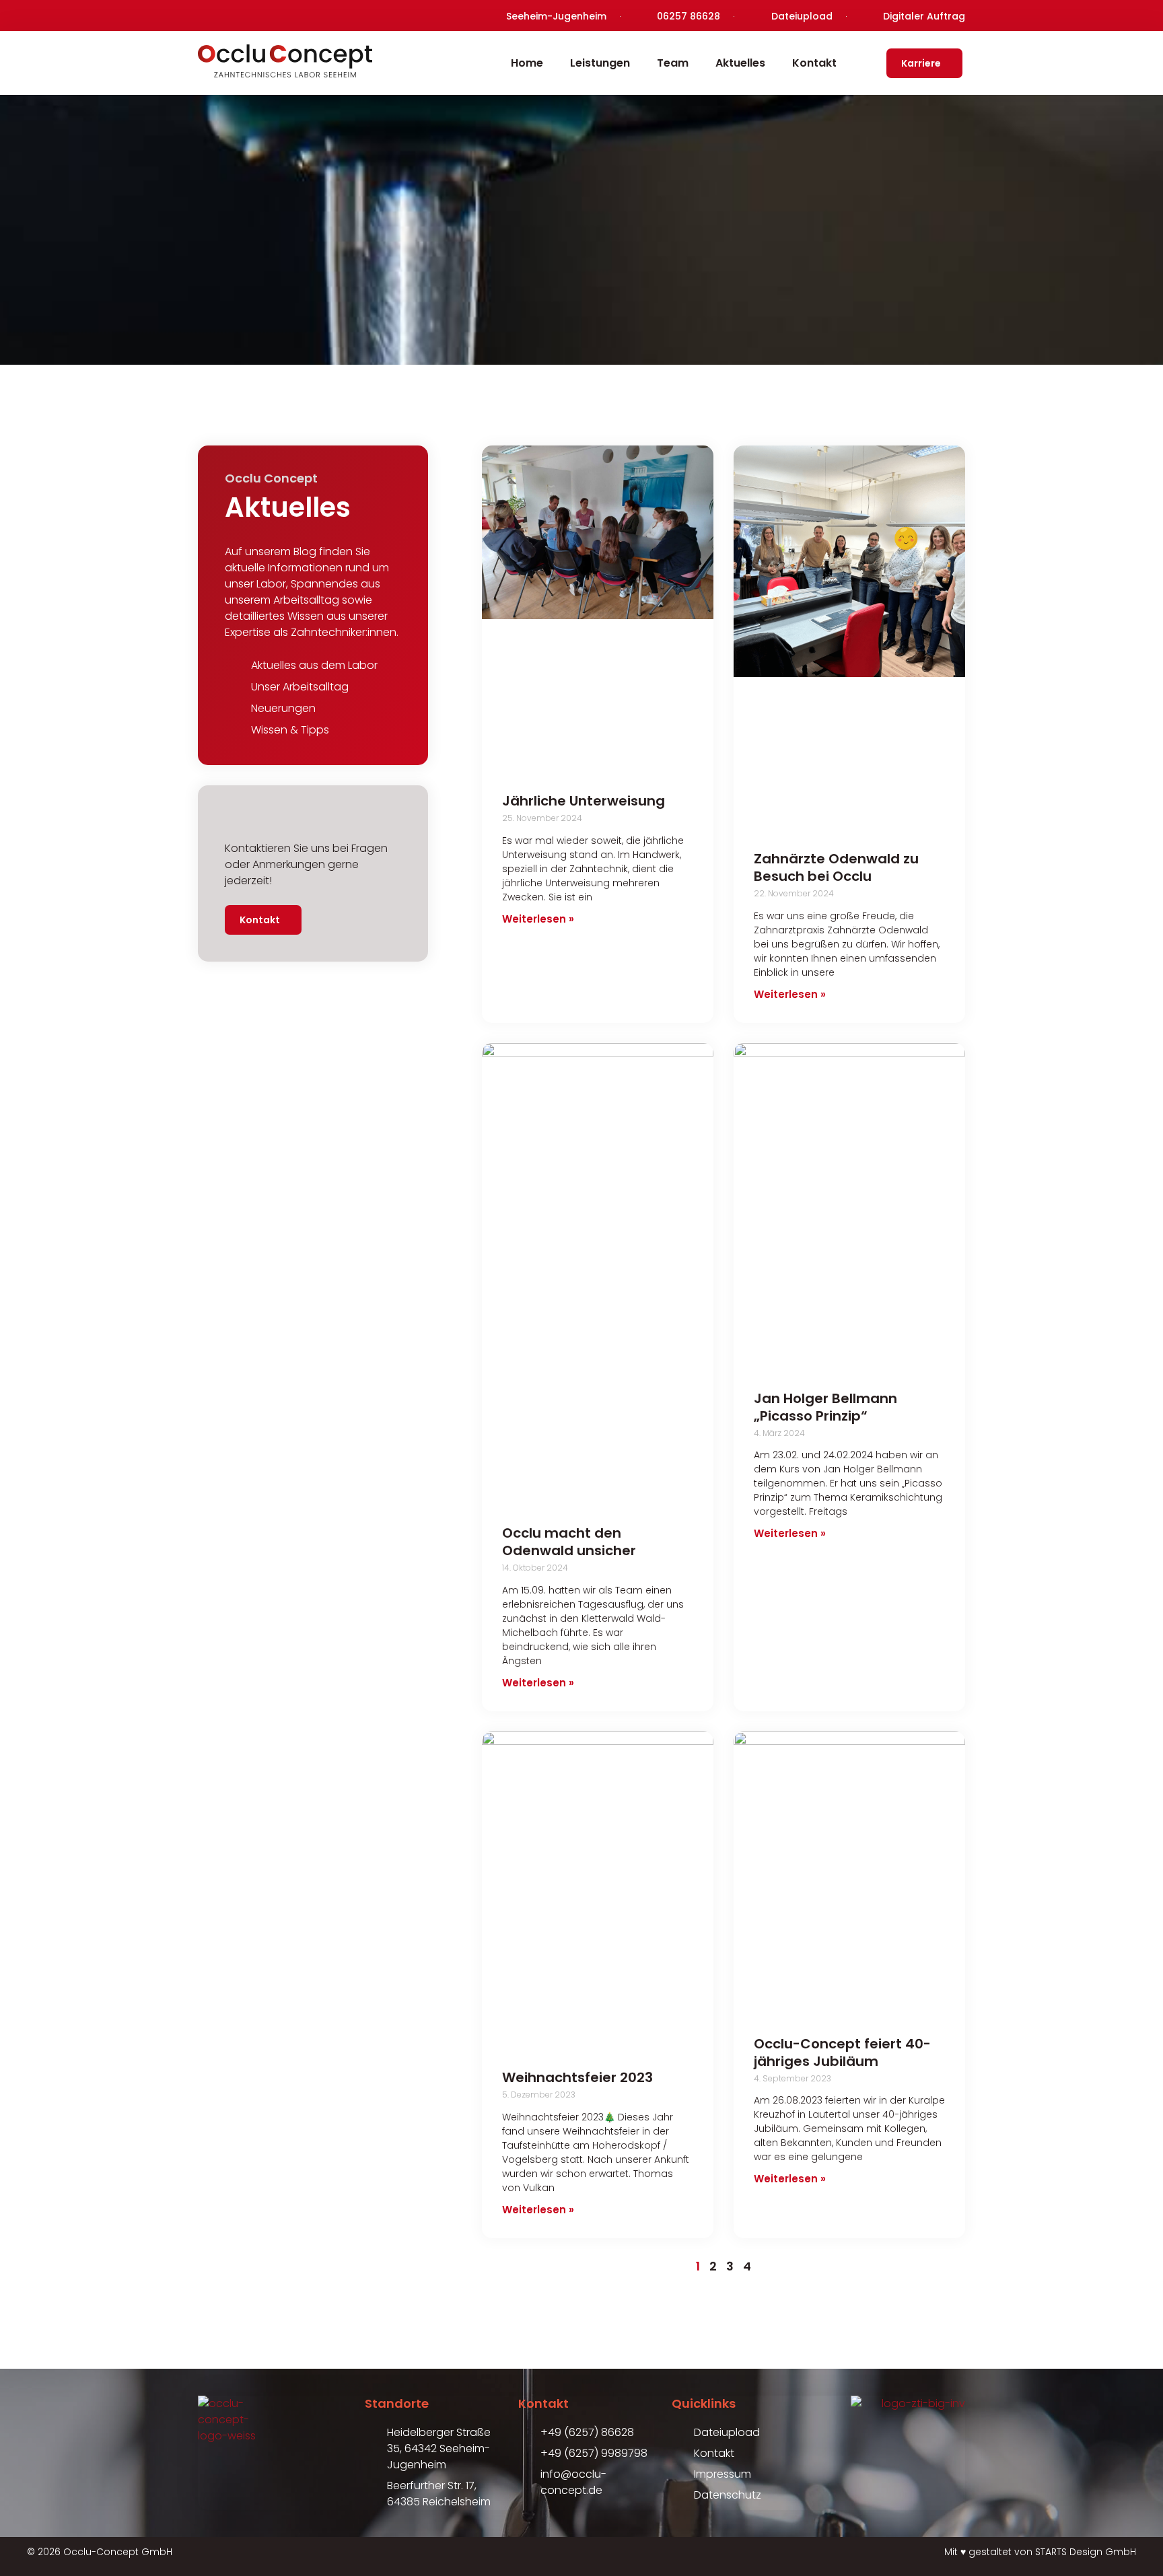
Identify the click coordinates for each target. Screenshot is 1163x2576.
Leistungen (600, 63)
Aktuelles (740, 63)
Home (527, 63)
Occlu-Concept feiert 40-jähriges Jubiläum (842, 2052)
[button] (30, 2546)
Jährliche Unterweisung (584, 801)
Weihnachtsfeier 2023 (577, 2077)
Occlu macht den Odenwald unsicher (569, 1542)
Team (673, 63)
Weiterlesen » (538, 919)
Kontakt (814, 63)
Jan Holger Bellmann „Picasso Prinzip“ (825, 1407)
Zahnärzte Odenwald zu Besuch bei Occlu (836, 867)
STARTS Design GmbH (1086, 2552)
